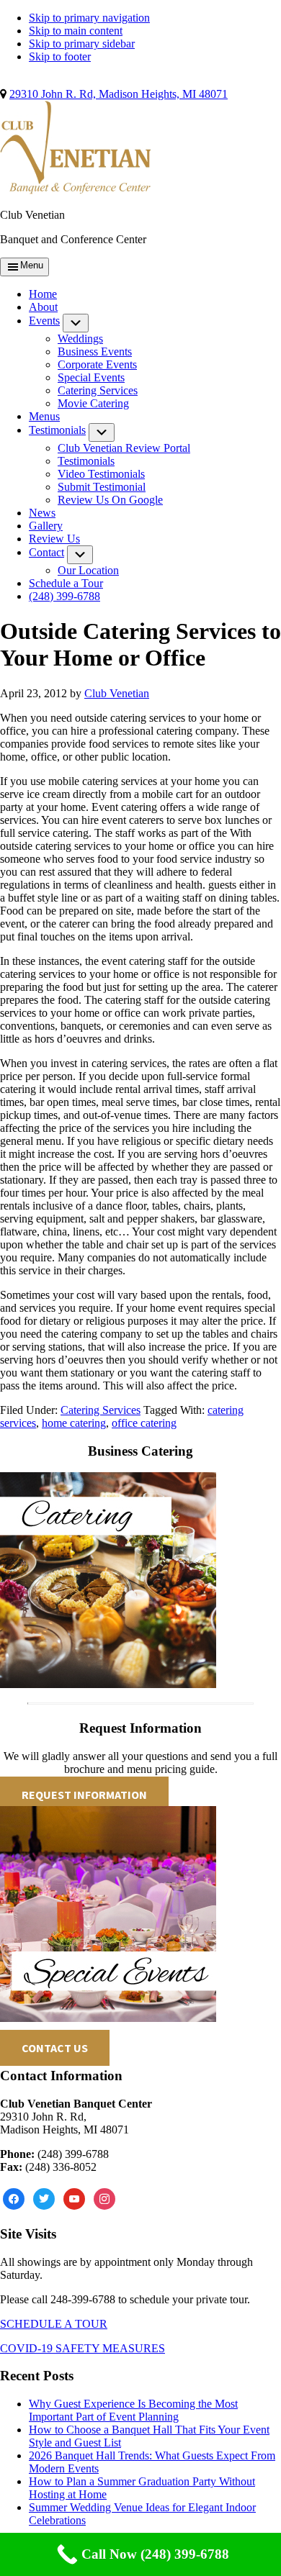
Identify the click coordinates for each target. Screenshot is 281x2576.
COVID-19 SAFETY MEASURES (82, 2348)
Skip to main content (76, 31)
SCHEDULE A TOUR (54, 2324)
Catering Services (101, 1410)
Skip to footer (60, 56)
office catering (144, 1423)
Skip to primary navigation (89, 18)
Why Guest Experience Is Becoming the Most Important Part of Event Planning (133, 2410)
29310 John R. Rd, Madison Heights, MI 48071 (119, 94)
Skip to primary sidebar (82, 44)
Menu (32, 265)
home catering (74, 1423)
